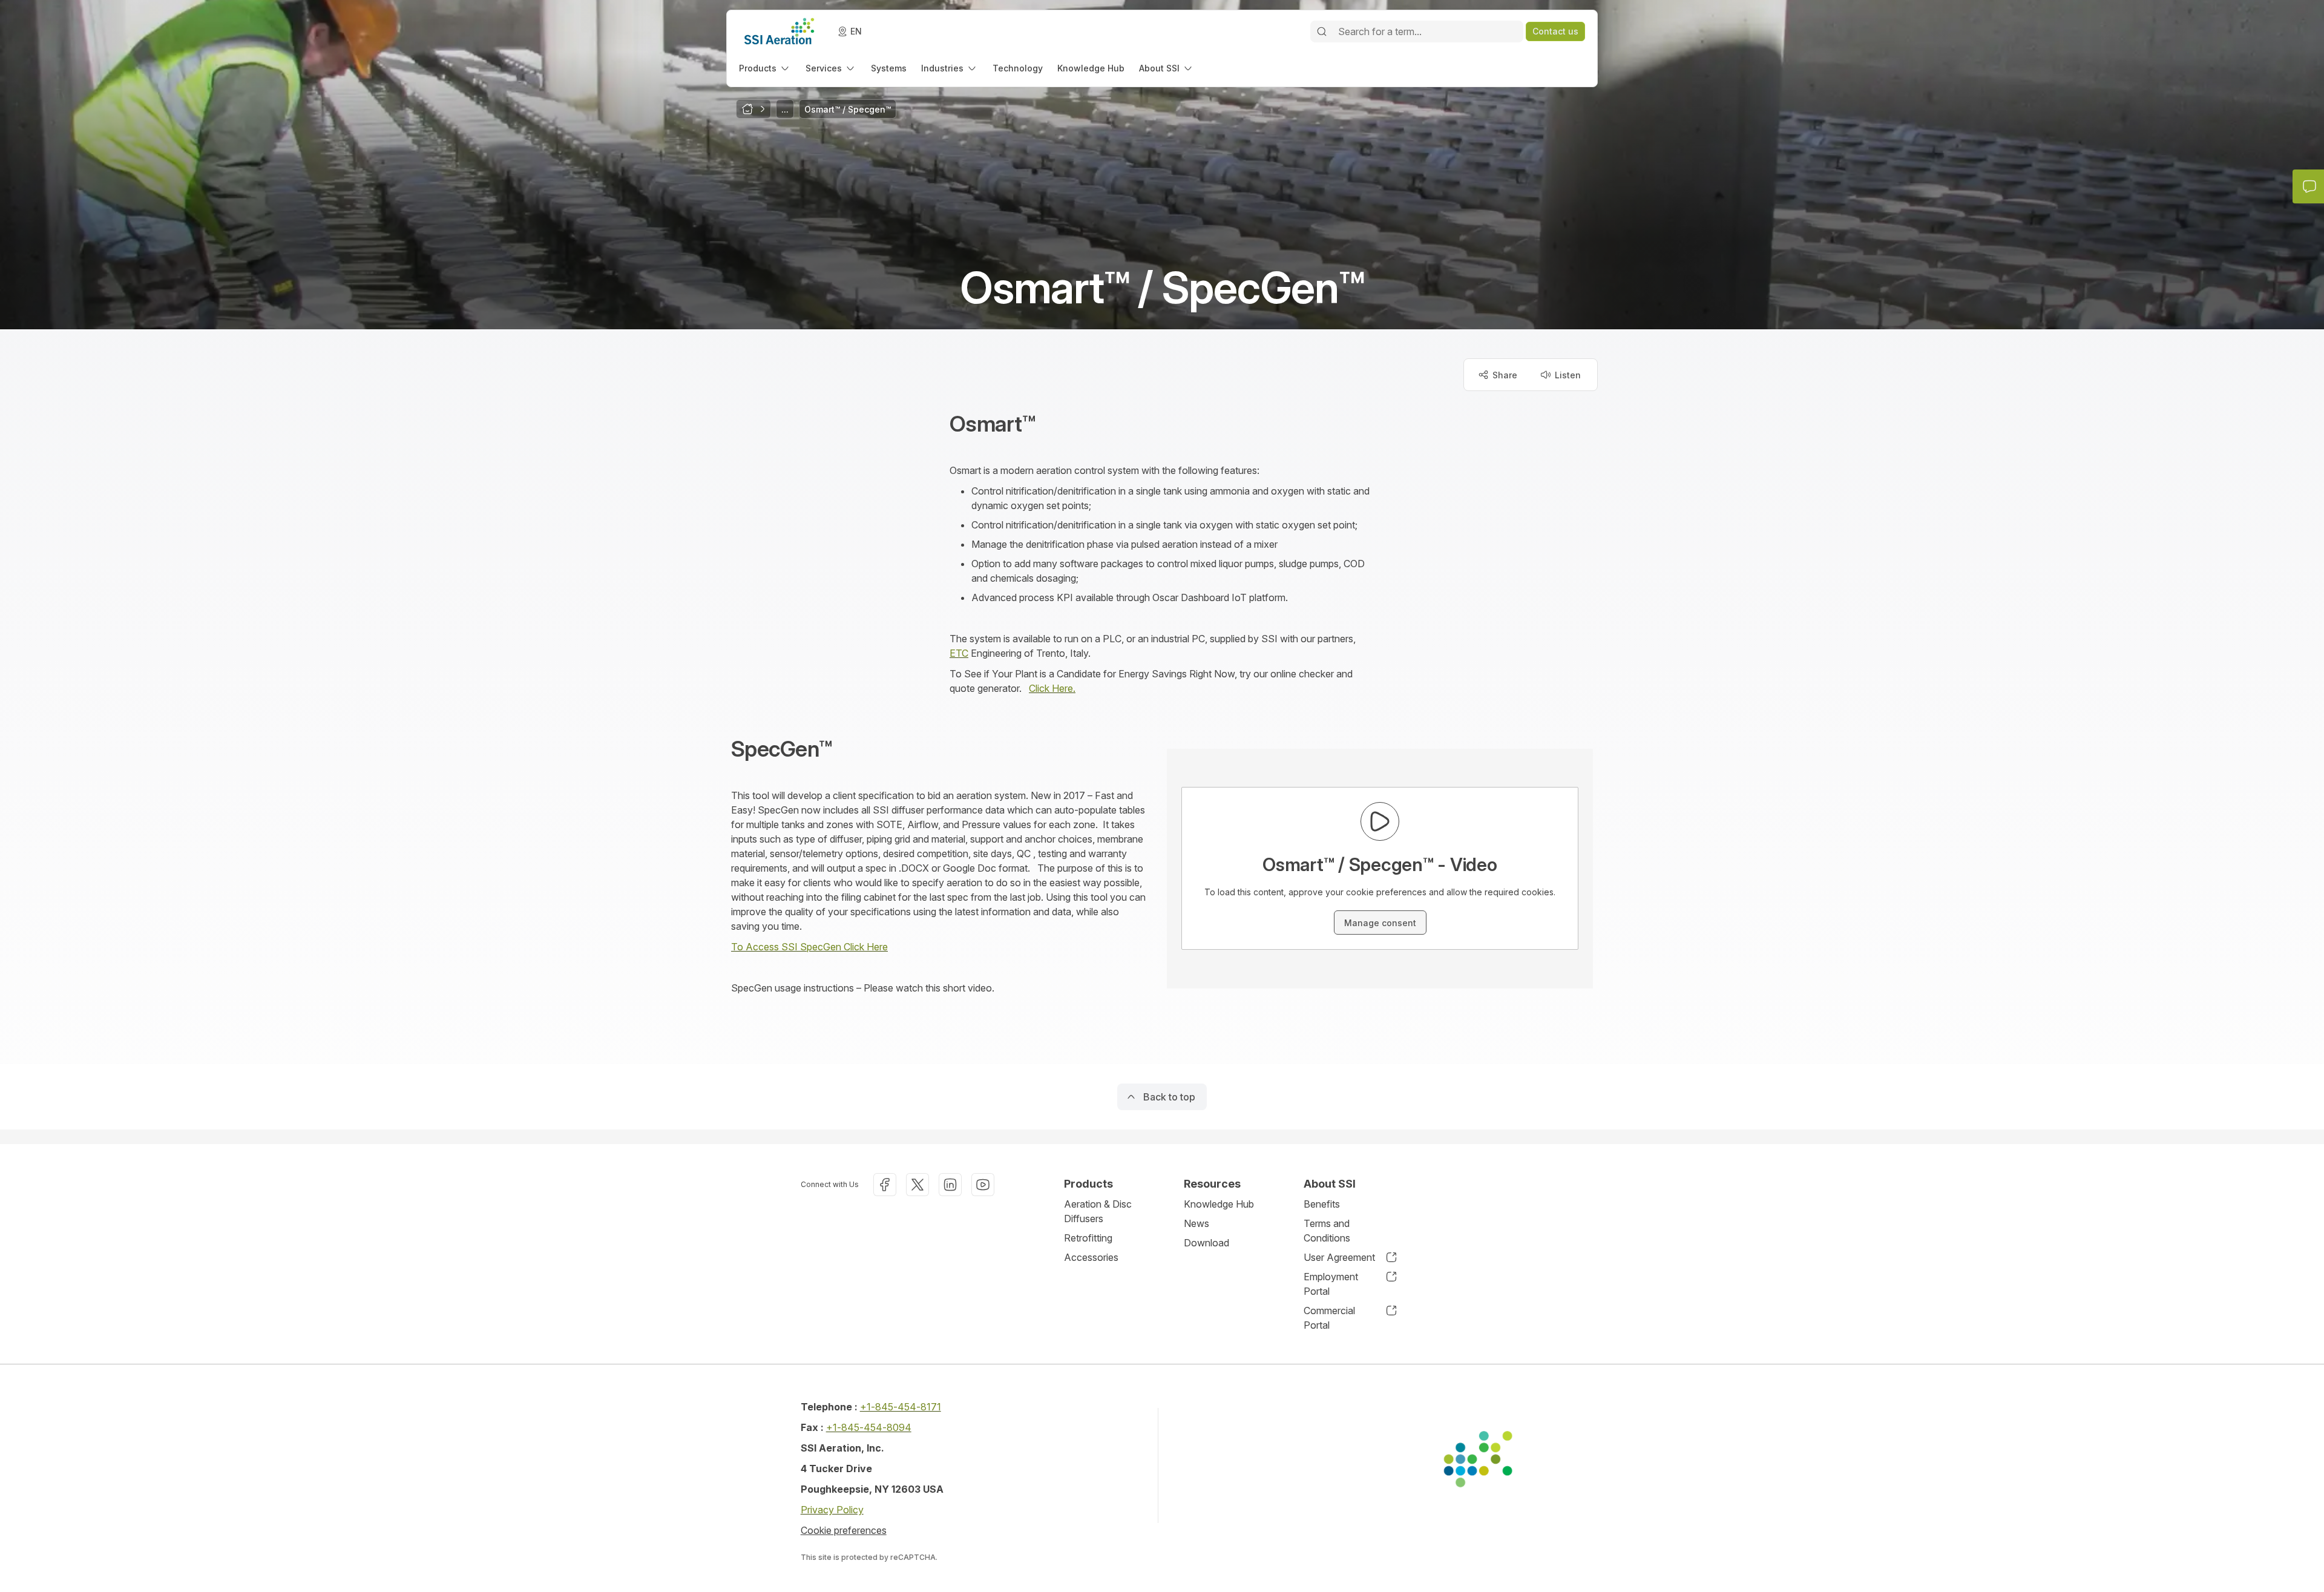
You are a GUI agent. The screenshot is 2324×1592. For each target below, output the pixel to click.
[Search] (1322, 31)
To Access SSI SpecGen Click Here (809, 947)
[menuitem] (765, 68)
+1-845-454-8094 (869, 1427)
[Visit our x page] (917, 1185)
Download (1206, 1243)
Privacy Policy (832, 1510)
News (1196, 1223)
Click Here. (1052, 688)
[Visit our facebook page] (885, 1185)
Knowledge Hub (1219, 1204)
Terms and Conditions (1327, 1231)
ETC (959, 653)
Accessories (1091, 1257)
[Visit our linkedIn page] (950, 1185)
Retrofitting (1088, 1238)
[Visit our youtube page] (983, 1185)
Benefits (1322, 1204)
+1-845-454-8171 (901, 1407)
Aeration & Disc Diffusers (1098, 1211)
